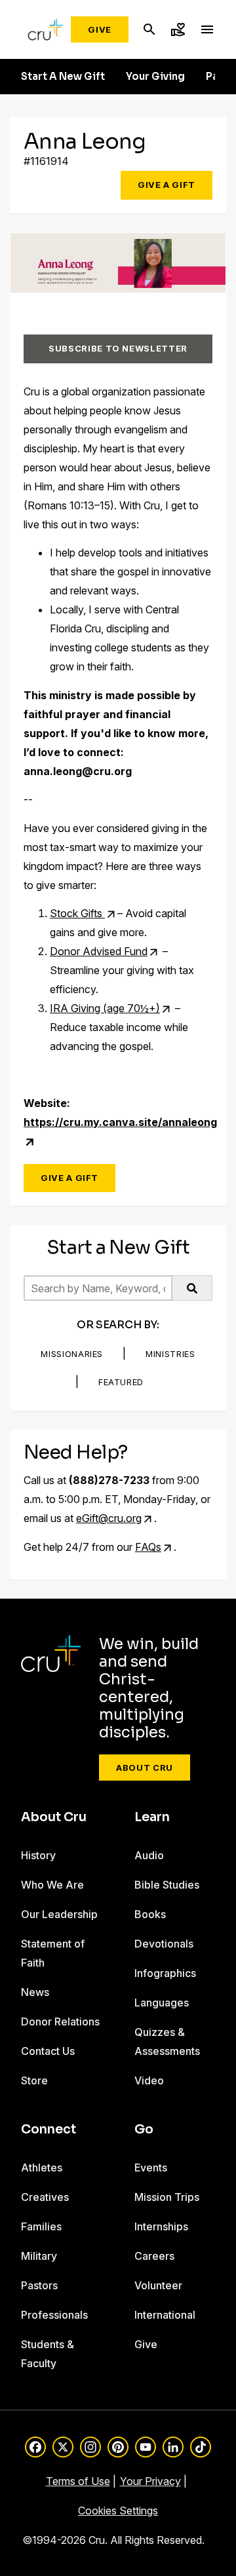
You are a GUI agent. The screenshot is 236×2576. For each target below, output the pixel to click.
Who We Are (52, 1885)
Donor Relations (60, 2022)
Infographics (165, 1973)
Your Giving (155, 77)
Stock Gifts (77, 913)
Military (39, 2256)
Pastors (39, 2285)
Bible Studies (167, 1885)
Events (151, 2168)
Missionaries (72, 1354)
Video (149, 2080)
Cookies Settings (118, 2511)
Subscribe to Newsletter (118, 348)
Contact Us (48, 2051)
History (38, 1855)
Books (150, 1914)
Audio (149, 1855)
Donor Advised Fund (99, 951)
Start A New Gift (63, 77)
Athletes (42, 2168)
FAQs (148, 1547)
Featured (121, 1382)
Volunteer (158, 2285)
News (35, 1992)
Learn (152, 1817)
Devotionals (164, 1944)
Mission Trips (167, 2197)
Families (41, 2226)
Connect (49, 2130)
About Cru (145, 1768)
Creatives (45, 2197)
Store (34, 2080)
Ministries (170, 1354)
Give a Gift (167, 185)
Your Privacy (150, 2481)
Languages (162, 2003)
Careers (154, 2256)
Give (100, 29)
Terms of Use (78, 2481)
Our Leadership (59, 1914)
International (165, 2315)
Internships (161, 2226)
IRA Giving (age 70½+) (105, 1008)
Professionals (54, 2315)
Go (144, 2130)
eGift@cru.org (109, 1518)
